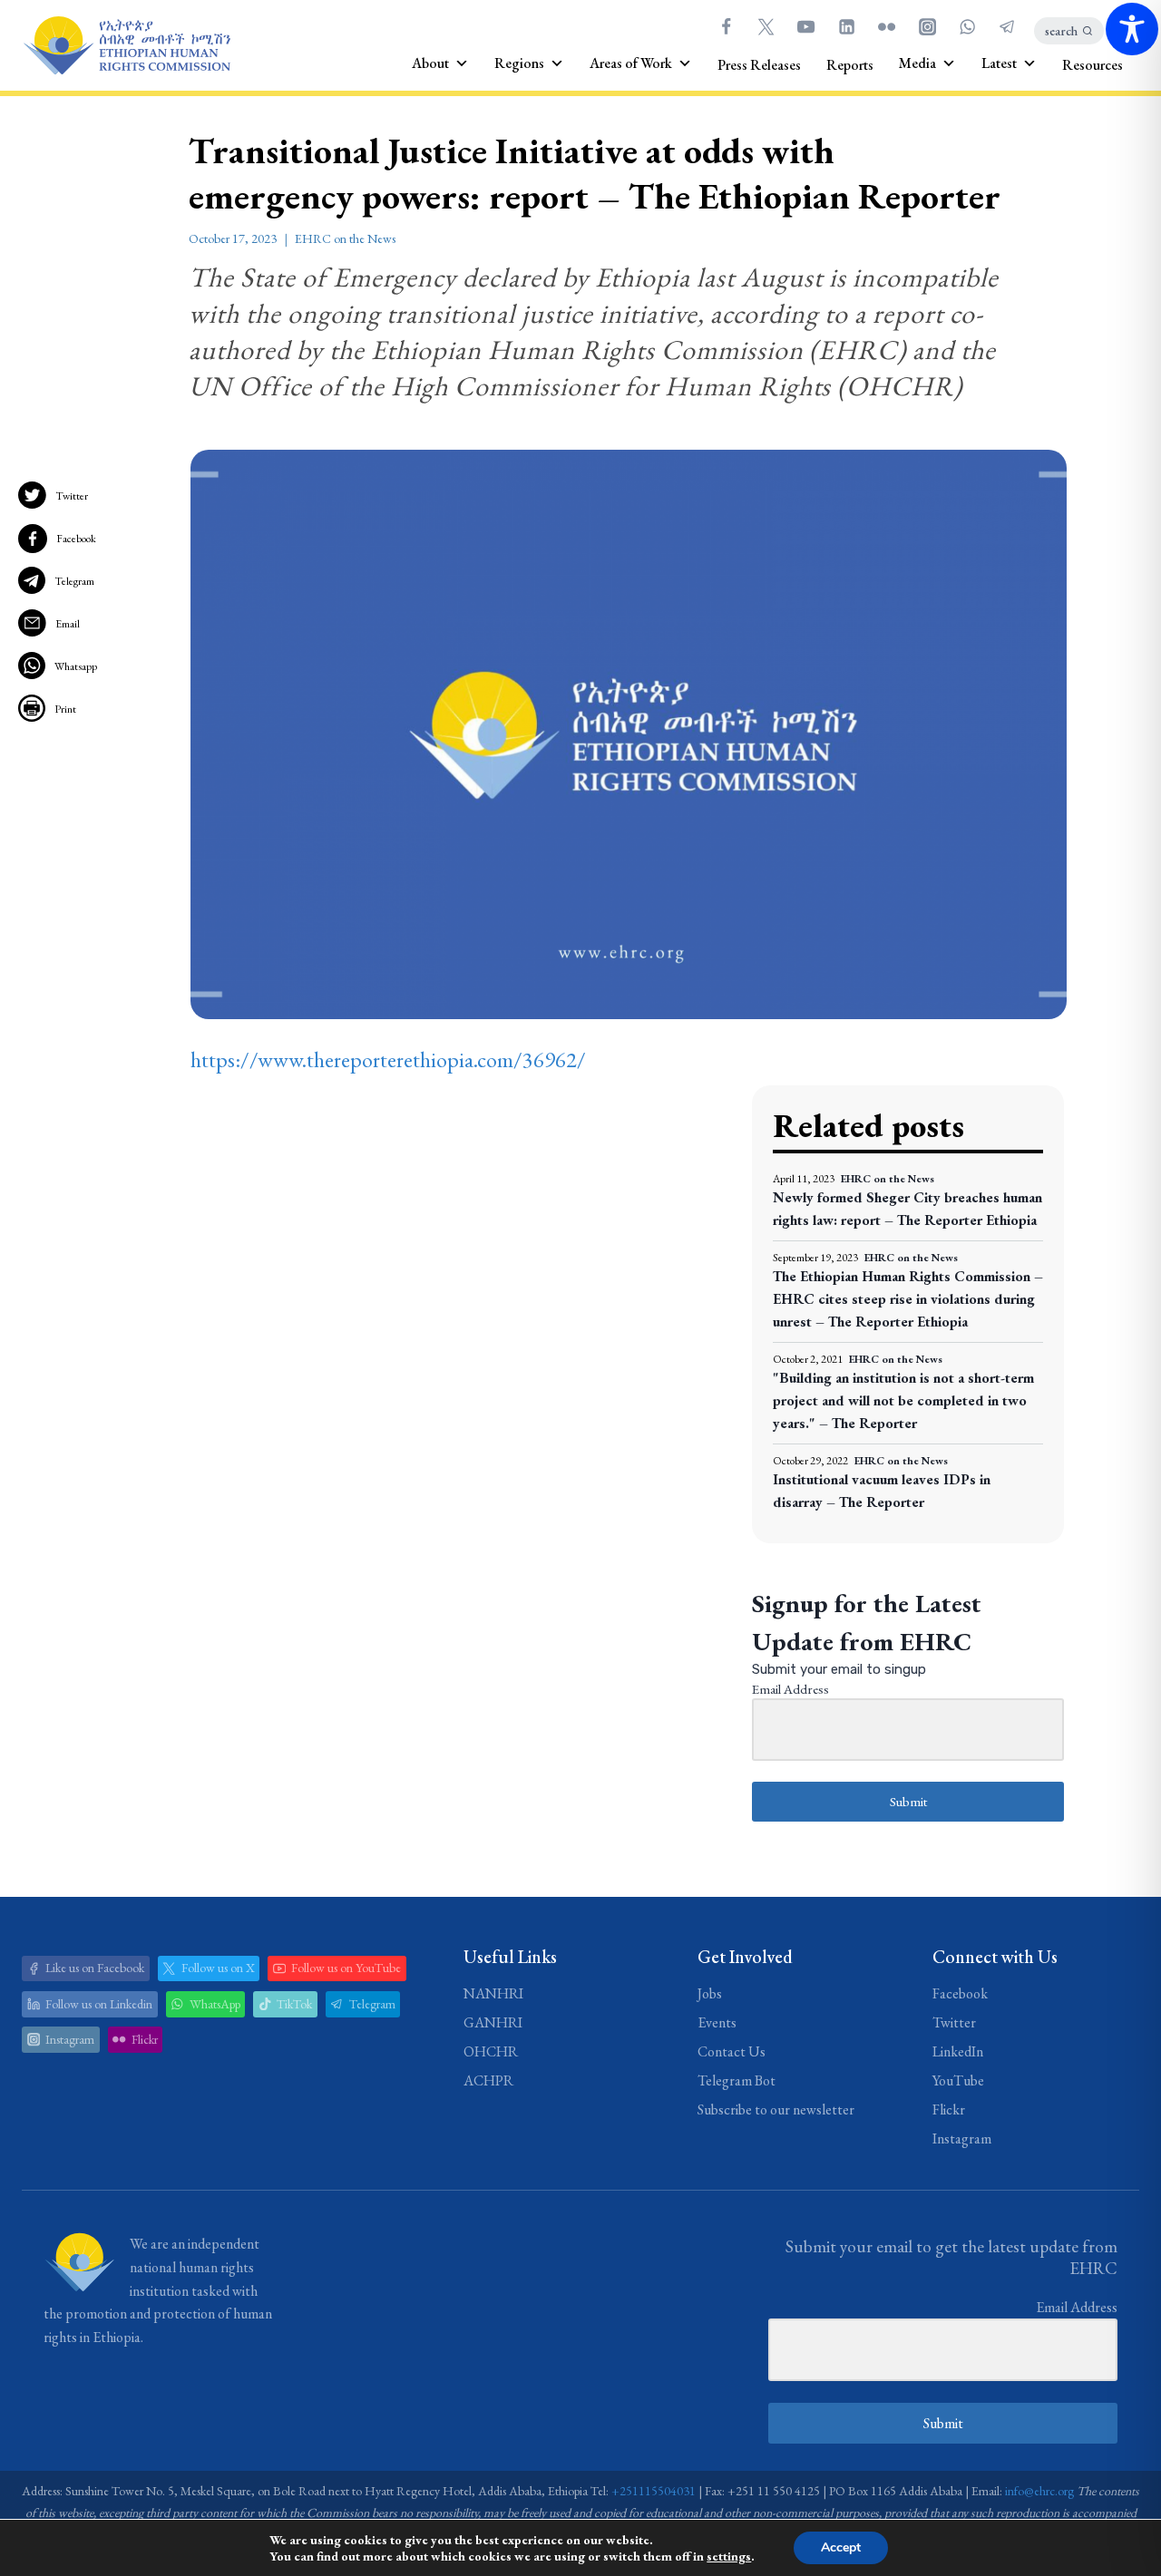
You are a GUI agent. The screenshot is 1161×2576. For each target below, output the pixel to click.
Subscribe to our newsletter (776, 2109)
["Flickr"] (887, 26)
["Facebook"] (726, 26)
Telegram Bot (737, 2080)
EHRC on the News (345, 238)
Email (68, 624)
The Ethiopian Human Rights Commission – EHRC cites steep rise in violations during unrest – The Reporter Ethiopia (908, 1299)
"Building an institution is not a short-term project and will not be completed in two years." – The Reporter (903, 1400)
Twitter (72, 496)
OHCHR (491, 2051)
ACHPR (488, 2080)
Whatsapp (76, 666)
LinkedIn (958, 2051)
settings (729, 2556)
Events (717, 2022)
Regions (519, 63)
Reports (850, 65)
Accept (841, 2547)
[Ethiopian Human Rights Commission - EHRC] (126, 46)
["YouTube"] (806, 26)
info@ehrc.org (1039, 2491)
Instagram (962, 2139)
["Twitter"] (766, 26)
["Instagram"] (927, 26)
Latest (999, 63)
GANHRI (493, 2022)
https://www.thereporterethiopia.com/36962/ (388, 1060)
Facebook (76, 539)
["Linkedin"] (846, 26)
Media (917, 63)
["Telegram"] (1008, 26)
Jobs (710, 1993)
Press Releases (759, 65)
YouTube (958, 2080)
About (430, 63)
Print (65, 709)
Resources (1093, 65)
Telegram (74, 581)
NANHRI (493, 1993)
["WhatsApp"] (967, 26)
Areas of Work (631, 63)
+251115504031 (654, 2491)
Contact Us (732, 2051)
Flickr (949, 2109)
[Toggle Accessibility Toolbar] (1132, 29)
